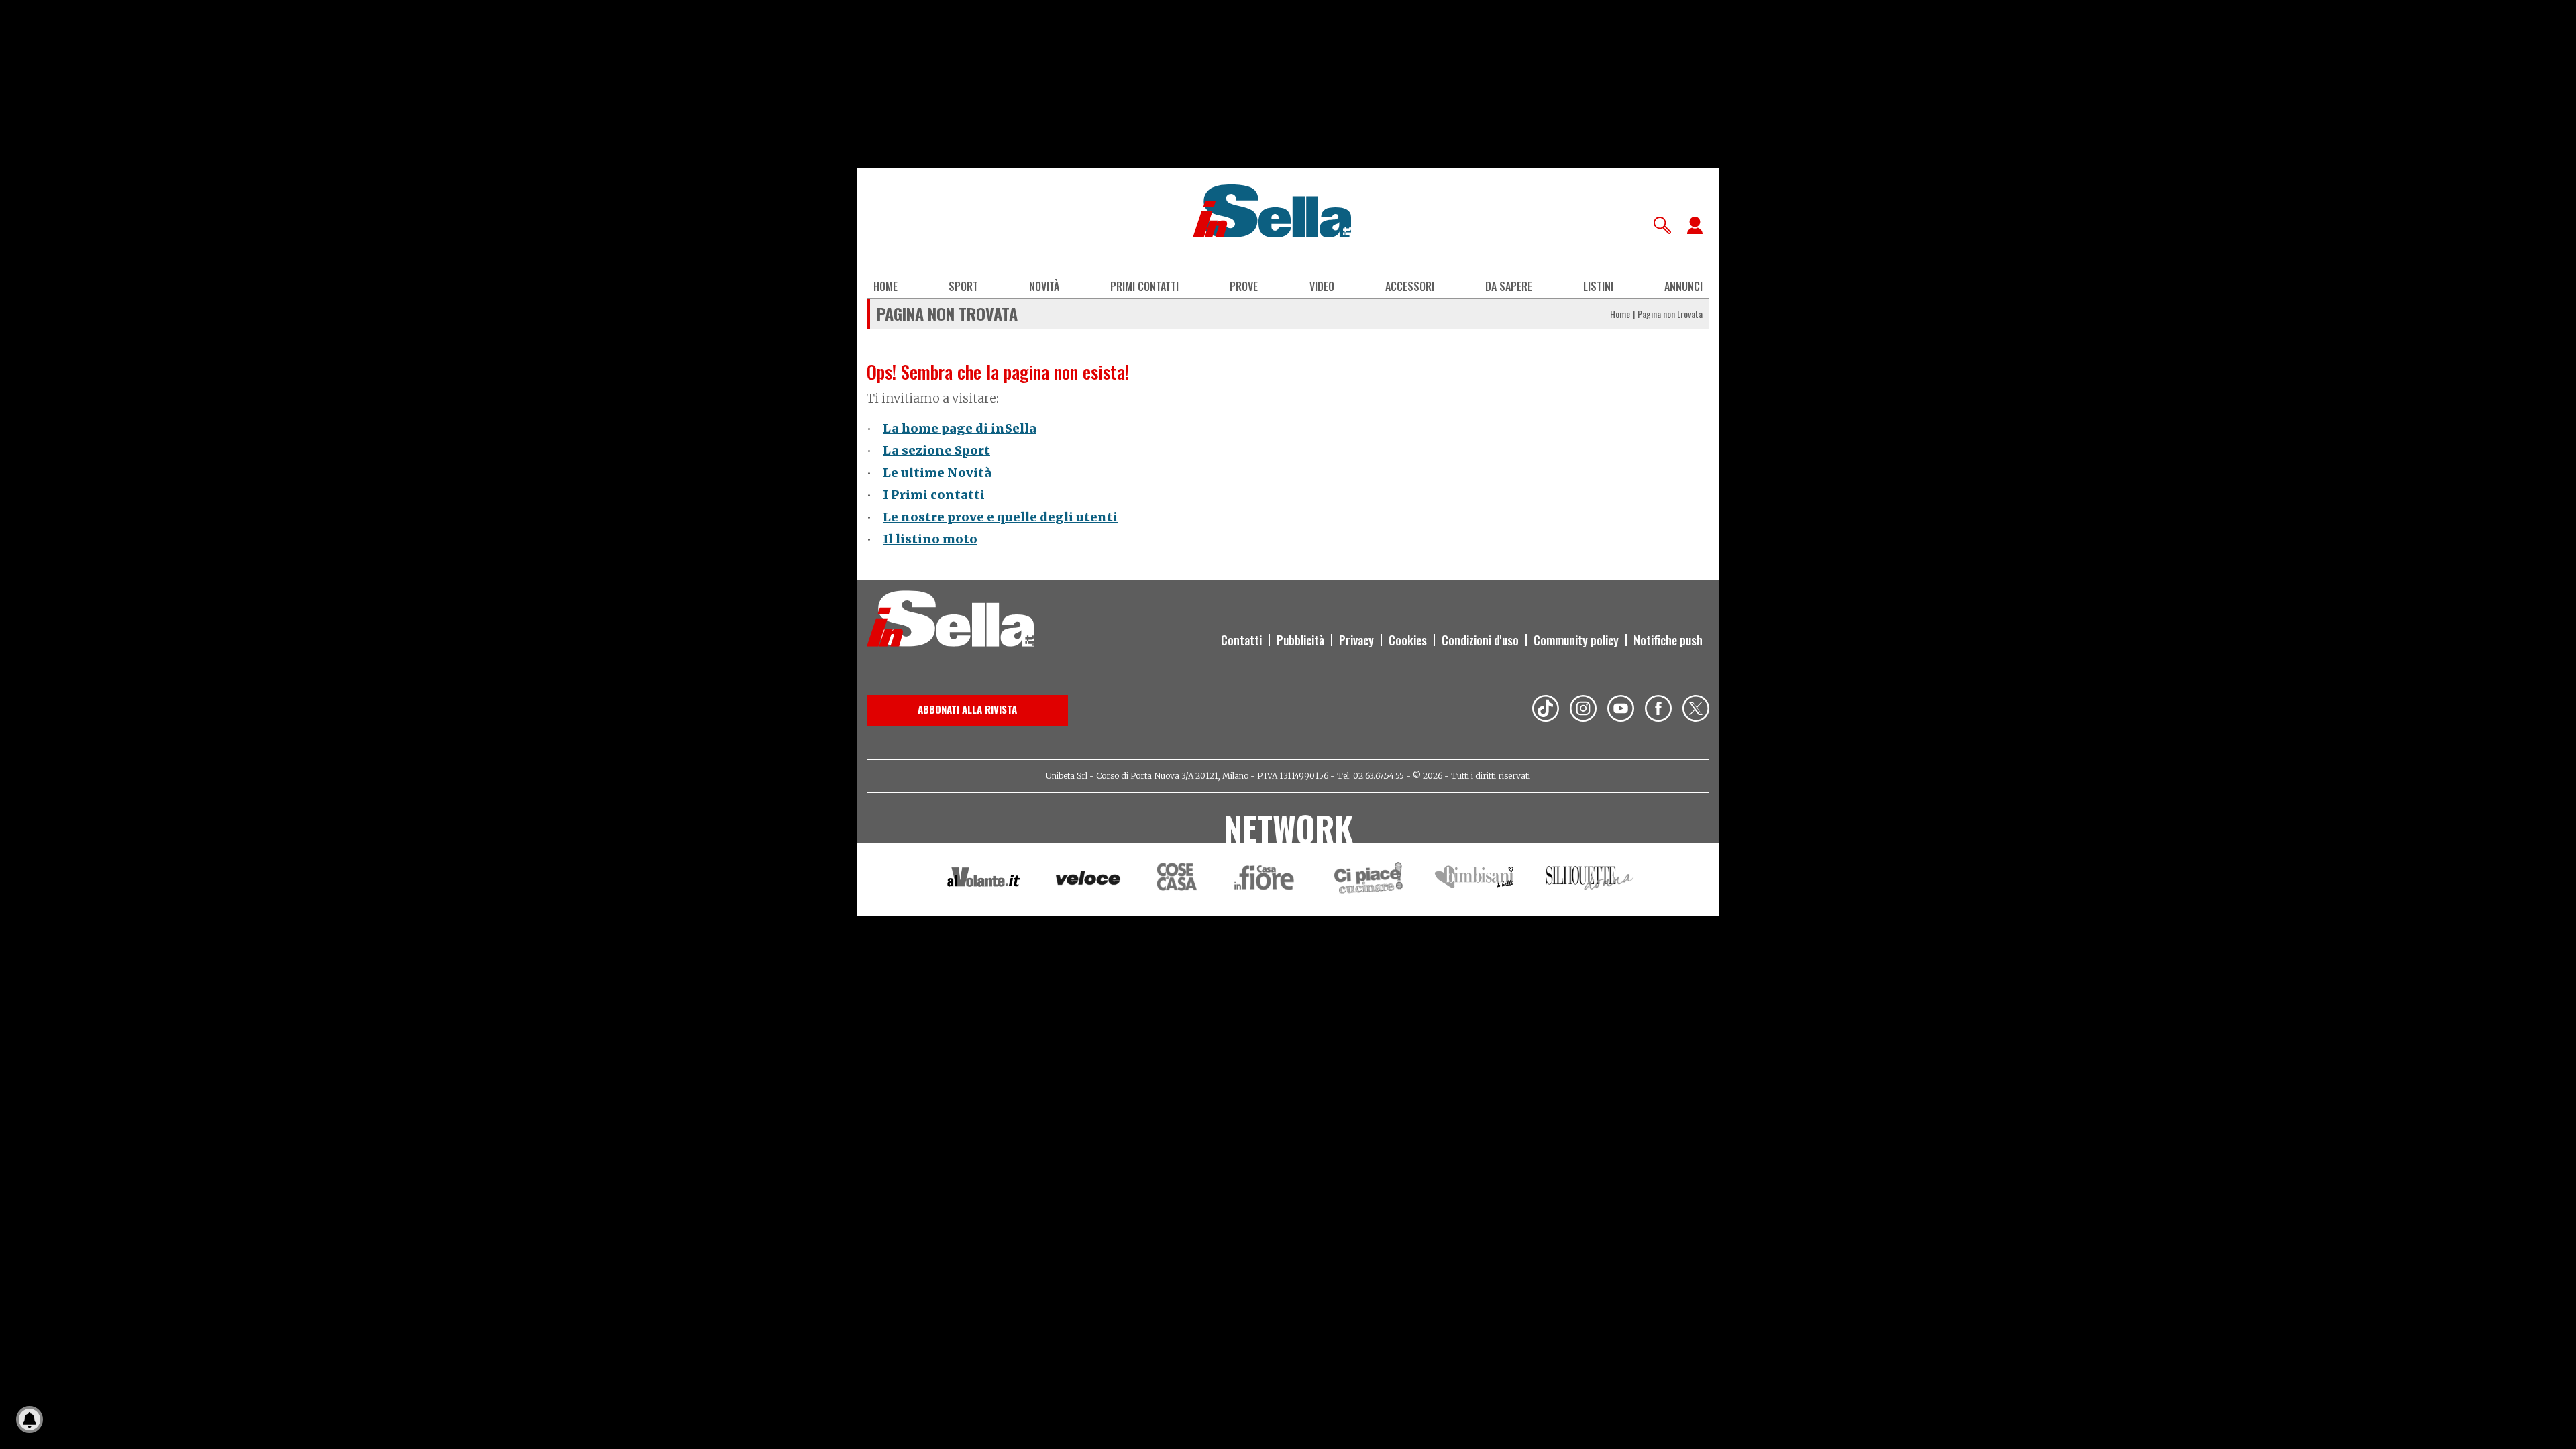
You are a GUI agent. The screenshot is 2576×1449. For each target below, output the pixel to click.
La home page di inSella (960, 428)
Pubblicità (1300, 640)
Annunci (1683, 286)
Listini (1598, 286)
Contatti (1241, 640)
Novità (1044, 286)
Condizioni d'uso (1480, 640)
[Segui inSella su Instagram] (1583, 710)
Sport (963, 286)
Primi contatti (1144, 286)
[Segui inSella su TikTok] (1546, 710)
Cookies (1408, 640)
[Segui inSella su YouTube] (1621, 710)
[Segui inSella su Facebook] (1658, 710)
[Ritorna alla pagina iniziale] (950, 621)
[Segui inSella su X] (1696, 710)
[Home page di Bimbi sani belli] (1474, 880)
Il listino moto (930, 539)
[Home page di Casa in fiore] (1266, 880)
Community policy (1576, 640)
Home (885, 286)
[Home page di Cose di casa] (1175, 880)
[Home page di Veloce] (1089, 880)
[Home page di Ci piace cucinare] (1368, 880)
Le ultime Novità (937, 473)
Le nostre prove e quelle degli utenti (1000, 517)
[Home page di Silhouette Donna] (1590, 880)
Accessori (1410, 286)
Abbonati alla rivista (967, 709)
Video (1322, 286)
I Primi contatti (934, 495)
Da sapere (1509, 286)
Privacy (1356, 640)
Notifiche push (1668, 640)
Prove (1244, 286)
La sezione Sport (936, 450)
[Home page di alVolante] (984, 880)
